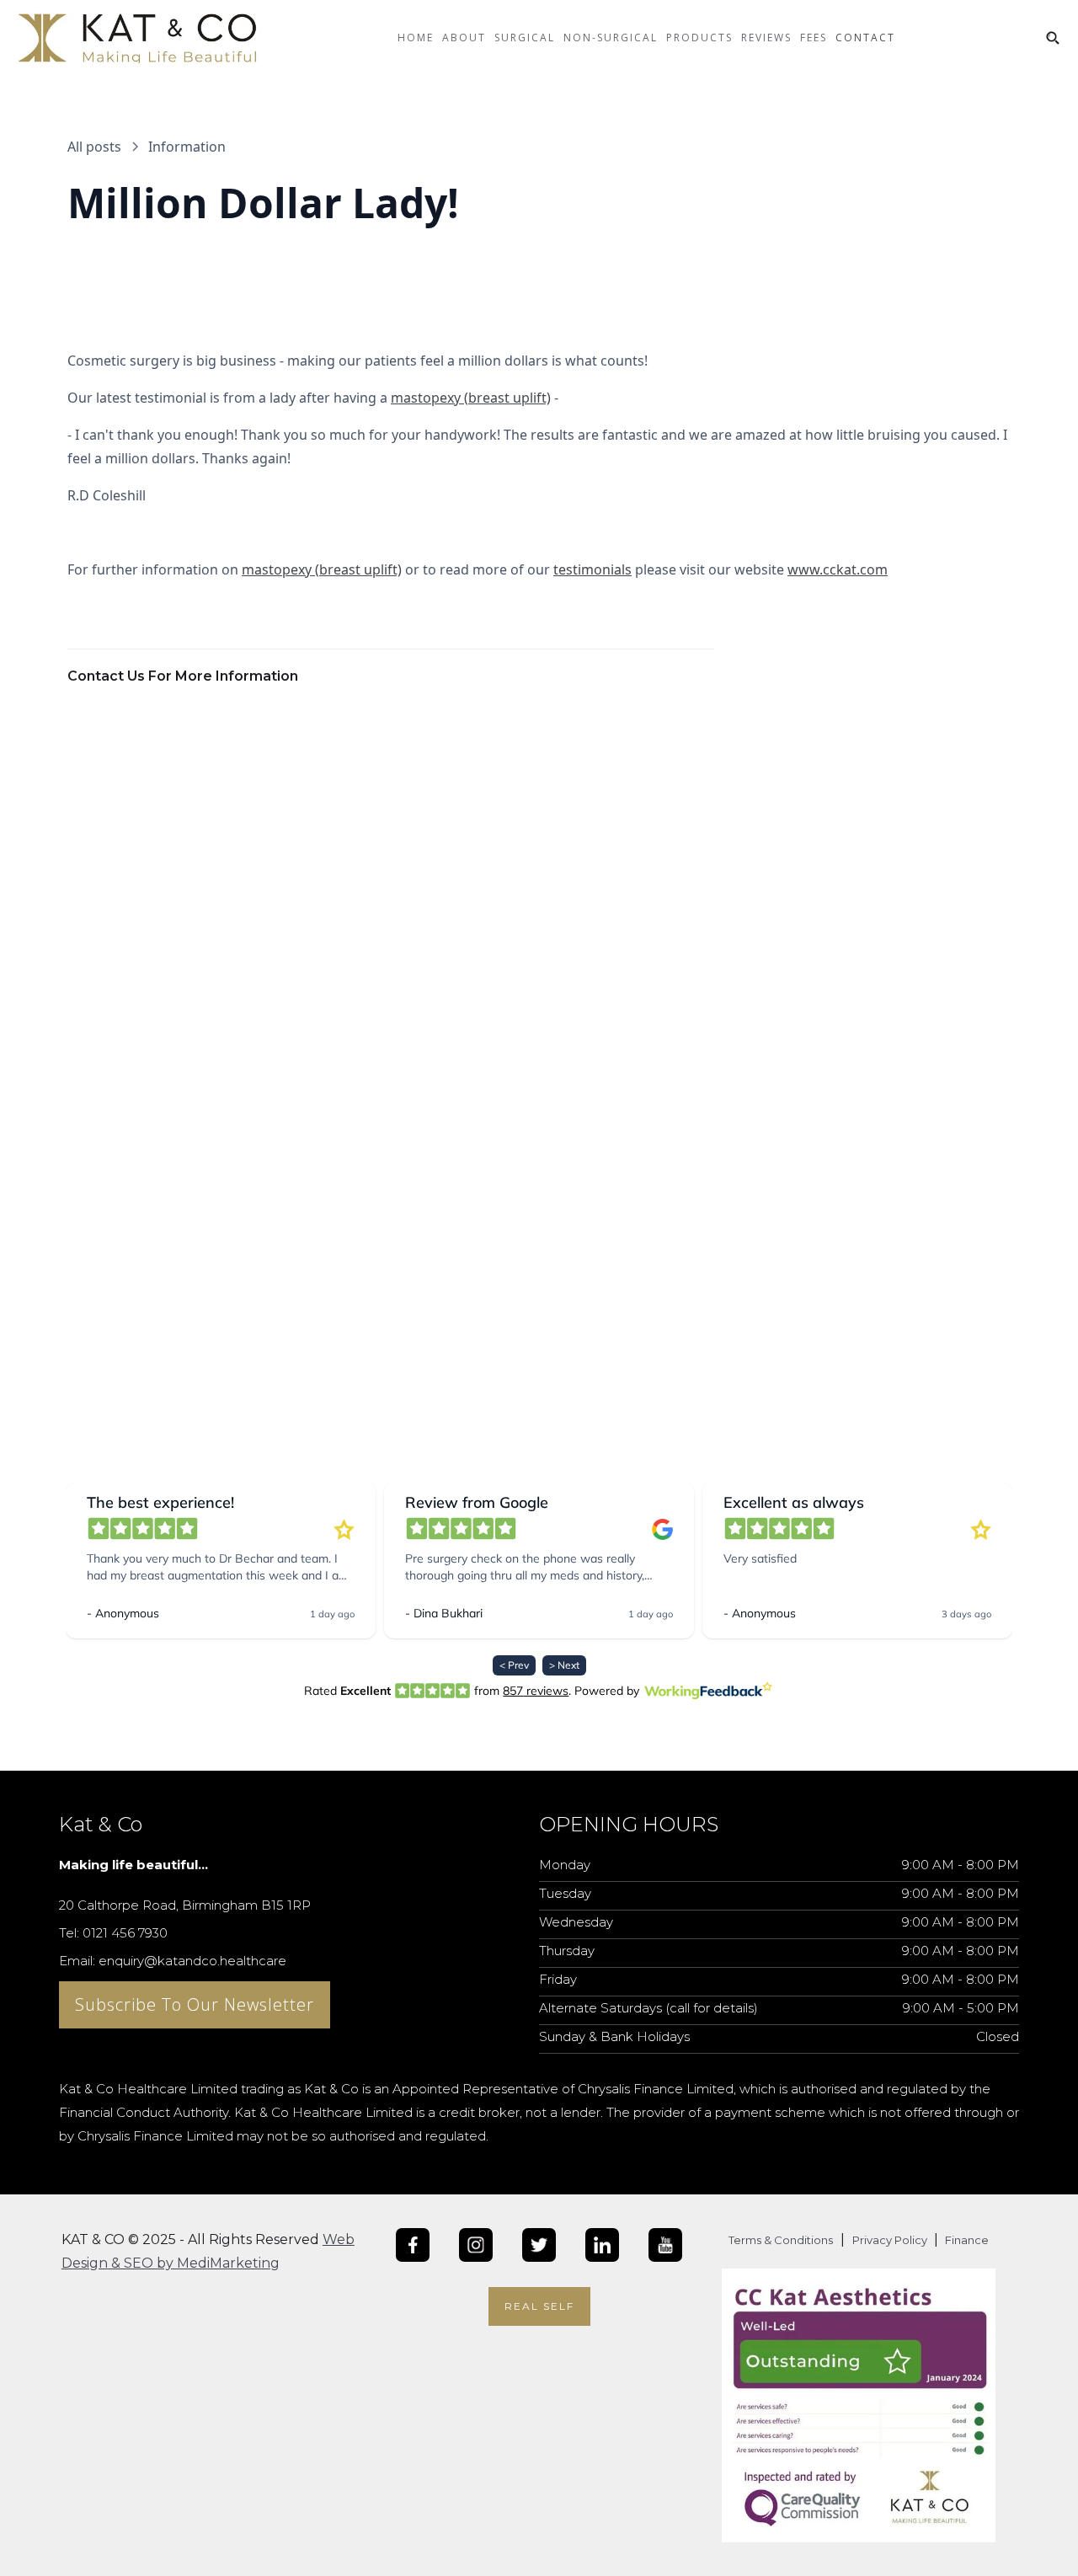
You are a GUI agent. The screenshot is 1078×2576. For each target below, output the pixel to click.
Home (416, 37)
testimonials (592, 569)
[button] (464, 51)
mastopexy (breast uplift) (471, 398)
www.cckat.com (838, 569)
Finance (966, 2240)
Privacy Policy (891, 2240)
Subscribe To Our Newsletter (195, 2004)
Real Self (539, 2306)
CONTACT (865, 37)
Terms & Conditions (781, 2240)
